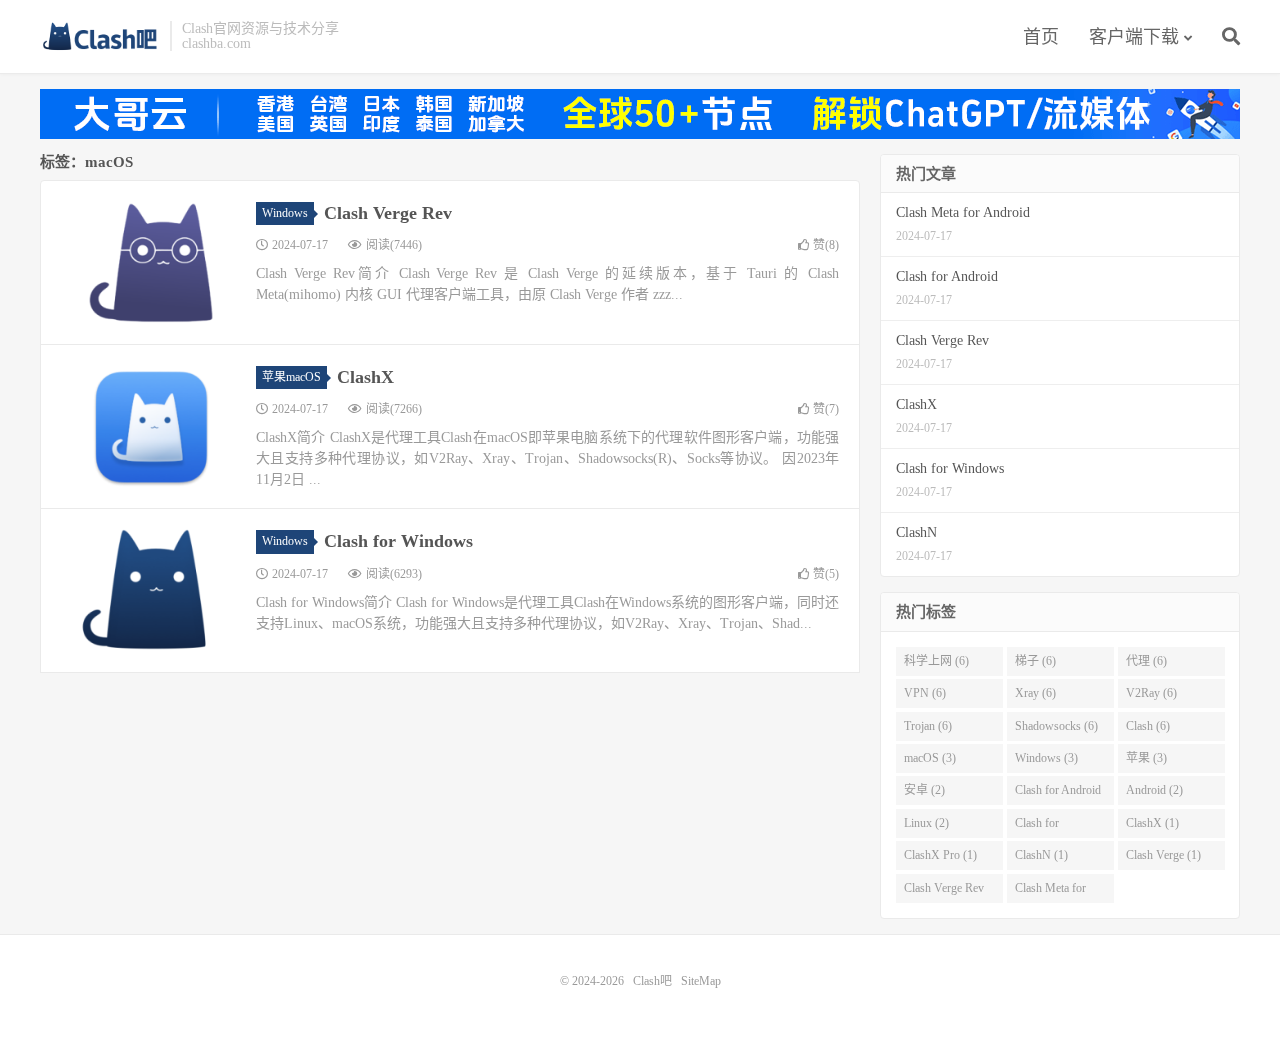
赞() (826, 245)
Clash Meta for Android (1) (1050, 892)
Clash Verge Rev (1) (944, 892)
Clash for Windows (398, 541)
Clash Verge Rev (388, 213)
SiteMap (701, 981)
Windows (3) (1046, 758)
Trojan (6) (928, 726)
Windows (285, 213)
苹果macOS (291, 377)
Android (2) (1154, 790)
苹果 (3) (1146, 758)
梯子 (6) (1035, 661)
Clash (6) (1148, 726)
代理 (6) (1146, 661)
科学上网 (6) (936, 661)
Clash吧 (100, 36)
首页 (1041, 37)
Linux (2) (926, 823)
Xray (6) (1035, 693)
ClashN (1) (1041, 855)
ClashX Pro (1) (940, 855)
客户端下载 (1134, 37)
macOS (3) (930, 758)
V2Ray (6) (1151, 693)
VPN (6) (925, 693)
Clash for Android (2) (1058, 794)
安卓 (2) (924, 790)
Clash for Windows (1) (1046, 827)
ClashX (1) (1152, 823)
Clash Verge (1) (1163, 855)
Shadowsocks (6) (1056, 726)
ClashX (365, 377)
